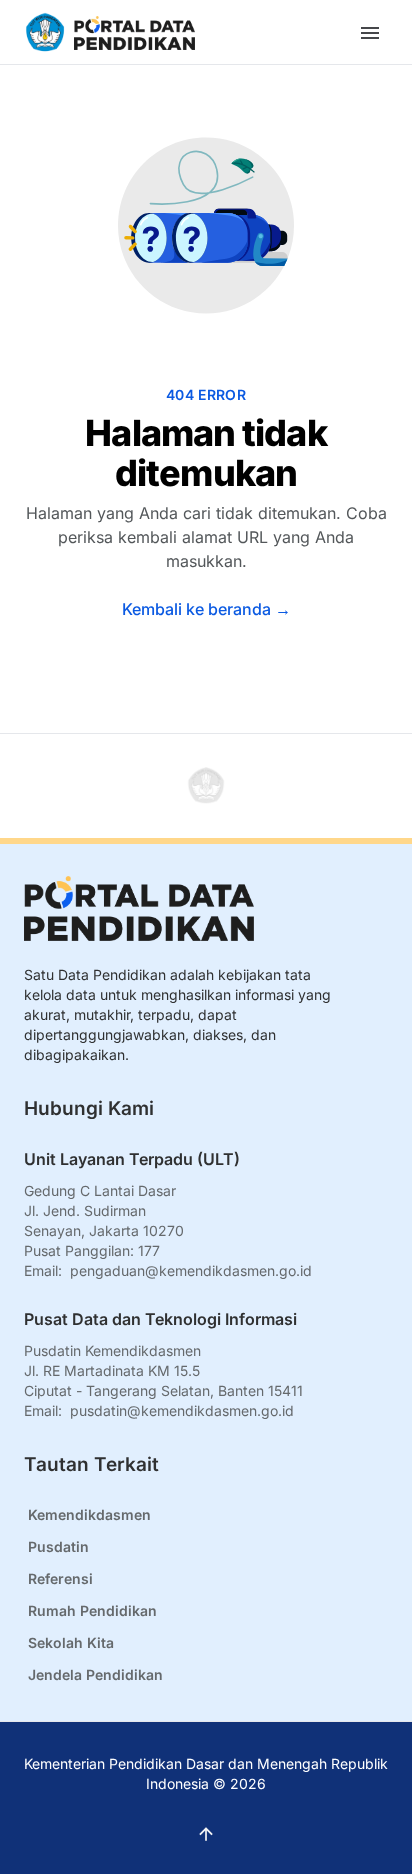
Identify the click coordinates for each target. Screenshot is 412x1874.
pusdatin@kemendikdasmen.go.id (182, 1410)
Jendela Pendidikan (95, 1674)
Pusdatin (58, 1546)
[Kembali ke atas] (206, 786)
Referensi (60, 1578)
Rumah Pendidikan (92, 1610)
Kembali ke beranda (206, 609)
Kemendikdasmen (89, 1514)
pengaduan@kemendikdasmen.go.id (191, 1270)
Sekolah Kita (71, 1642)
